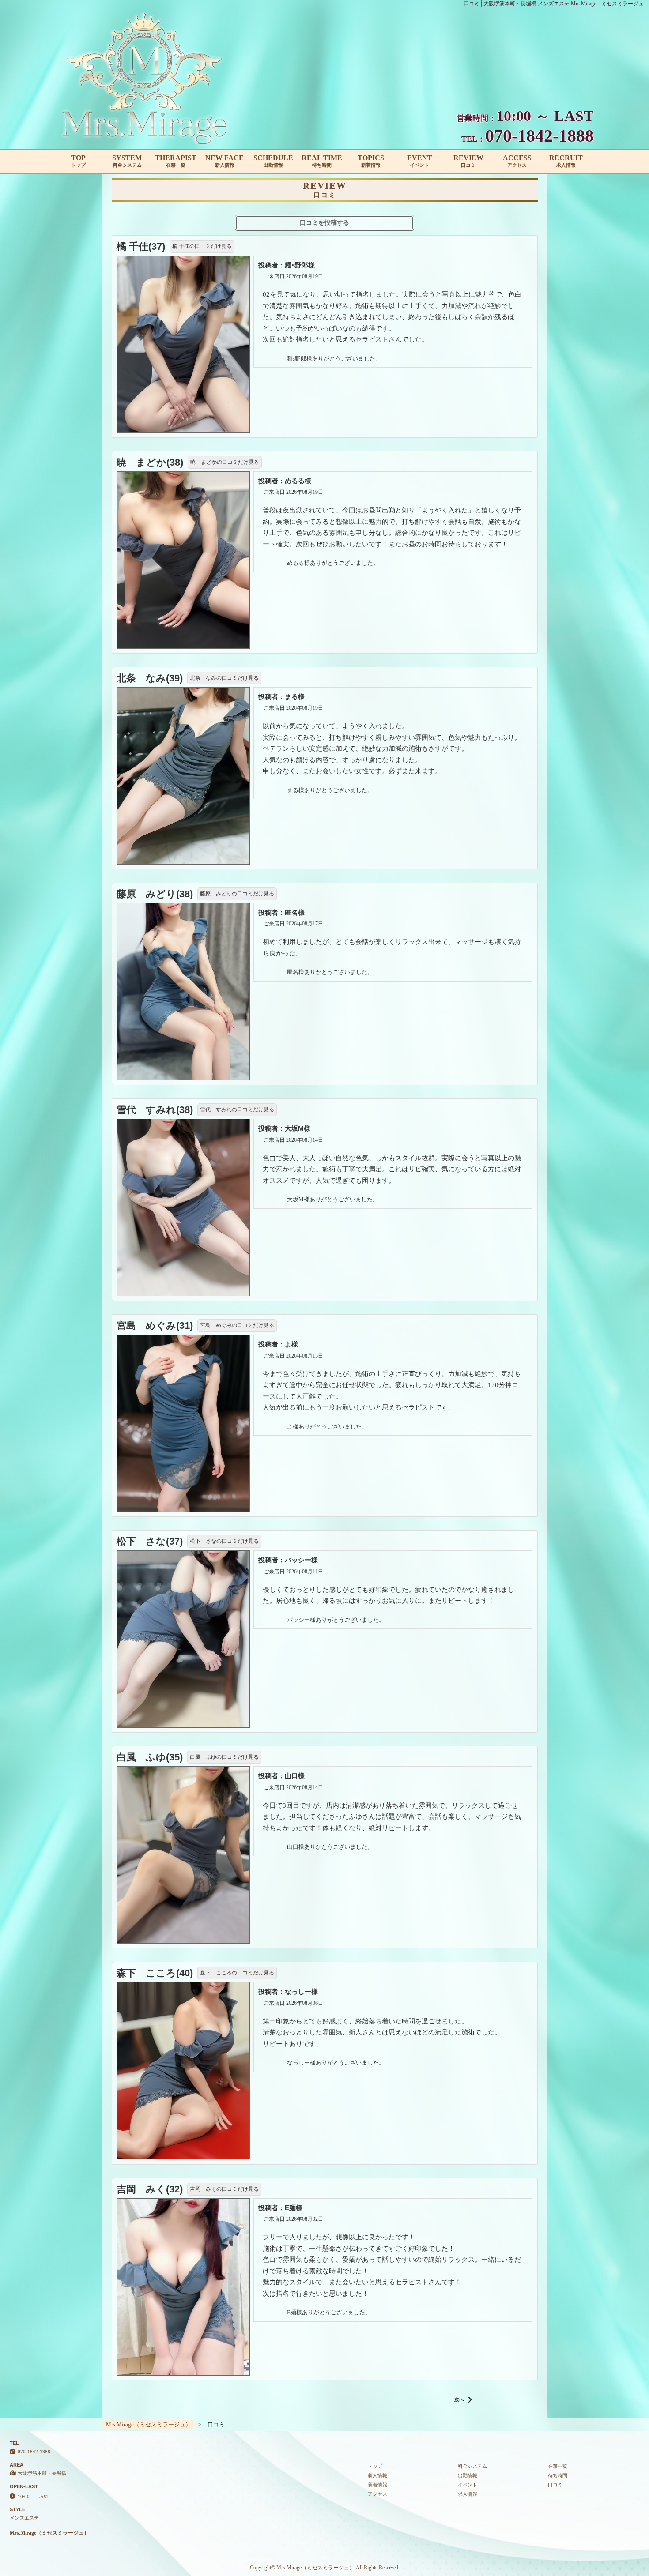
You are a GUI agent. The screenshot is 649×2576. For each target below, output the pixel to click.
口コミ (555, 2485)
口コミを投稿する (324, 223)
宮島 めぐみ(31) (155, 1326)
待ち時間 (558, 2475)
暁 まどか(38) (150, 462)
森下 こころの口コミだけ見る (237, 1973)
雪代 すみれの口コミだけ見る (237, 1109)
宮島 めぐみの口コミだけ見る (237, 1325)
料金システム (472, 2466)
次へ (460, 2399)
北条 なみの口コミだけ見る (224, 678)
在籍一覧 (558, 2466)
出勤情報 (468, 2475)
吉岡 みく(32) (150, 2189)
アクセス (377, 2494)
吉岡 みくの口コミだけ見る (224, 2189)
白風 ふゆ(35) (150, 1757)
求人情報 (468, 2494)
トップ (375, 2466)
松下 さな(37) (150, 1541)
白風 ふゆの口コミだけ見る (224, 1757)
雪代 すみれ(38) (155, 1110)
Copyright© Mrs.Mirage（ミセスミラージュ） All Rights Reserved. (325, 2568)
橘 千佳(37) (141, 246)
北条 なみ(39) (150, 678)
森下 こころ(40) (155, 1973)
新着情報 (377, 2485)
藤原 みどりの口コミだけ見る (237, 894)
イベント (468, 2485)
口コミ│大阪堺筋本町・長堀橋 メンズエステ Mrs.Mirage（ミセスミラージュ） (556, 4)
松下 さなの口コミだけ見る (224, 1541)
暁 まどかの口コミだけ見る (225, 462)
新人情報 (377, 2475)
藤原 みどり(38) (155, 894)
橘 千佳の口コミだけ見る (202, 246)
